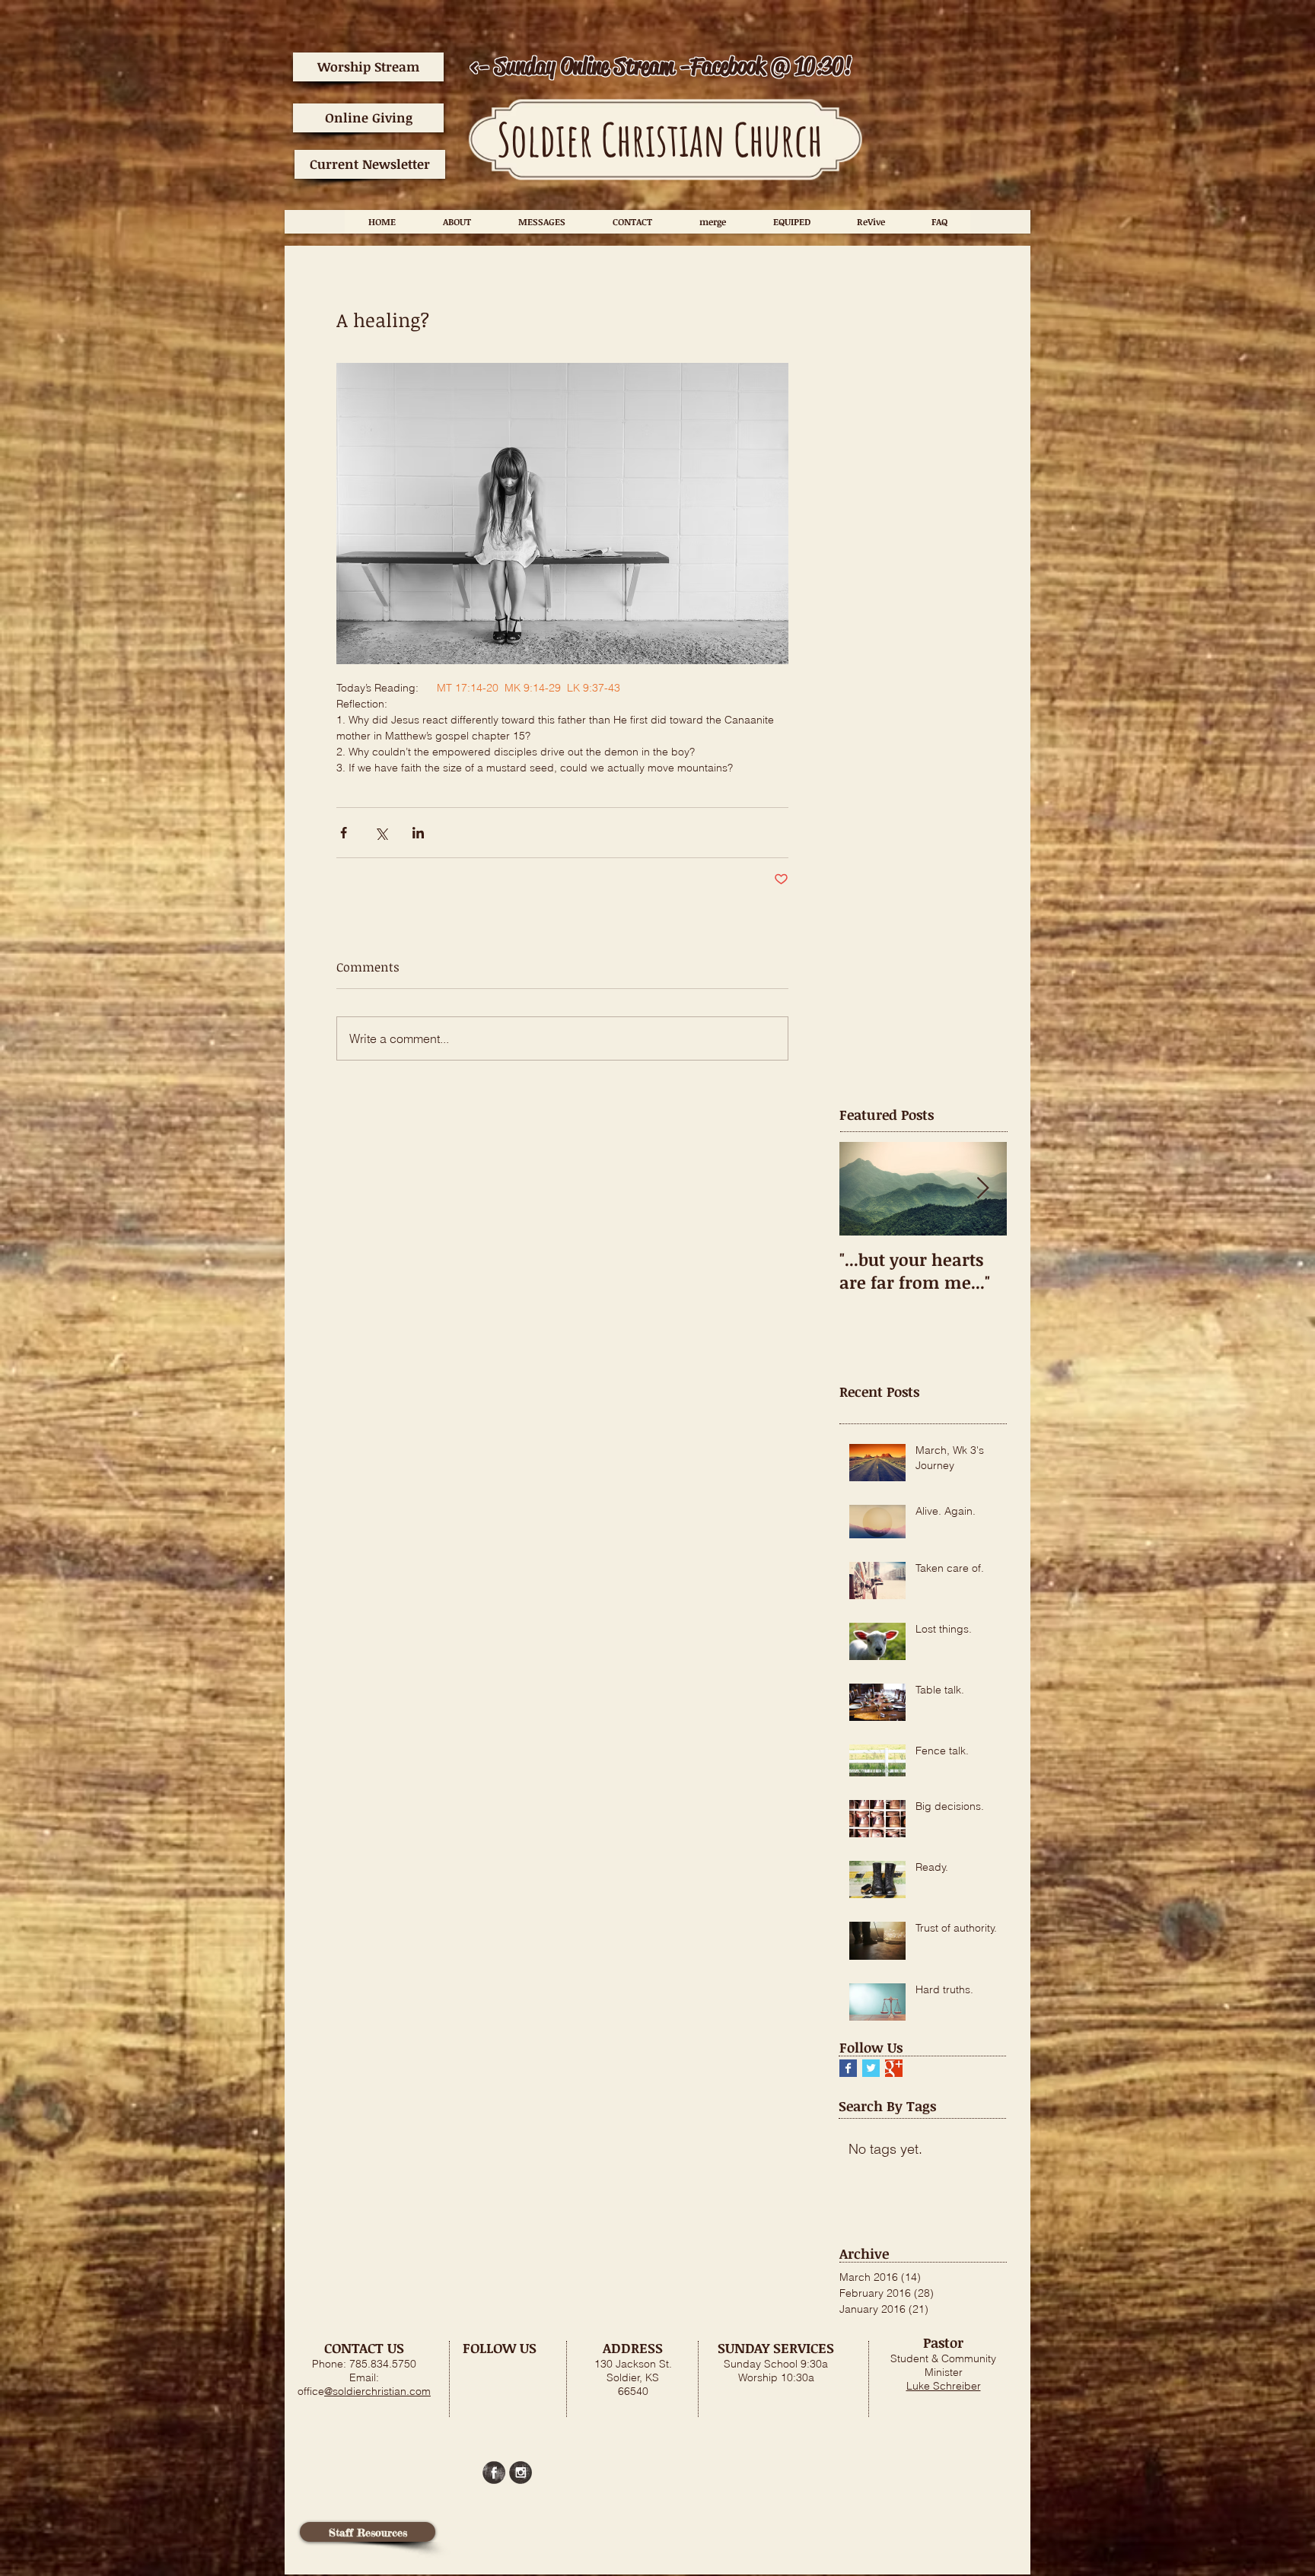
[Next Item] (982, 1189)
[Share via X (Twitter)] (381, 833)
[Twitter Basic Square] (871, 2068)
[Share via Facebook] (344, 833)
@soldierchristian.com (377, 2391)
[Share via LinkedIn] (418, 833)
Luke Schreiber (944, 2386)
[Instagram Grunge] (521, 2473)
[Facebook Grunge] (494, 2473)
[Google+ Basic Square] (894, 2068)
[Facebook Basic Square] (848, 2068)
